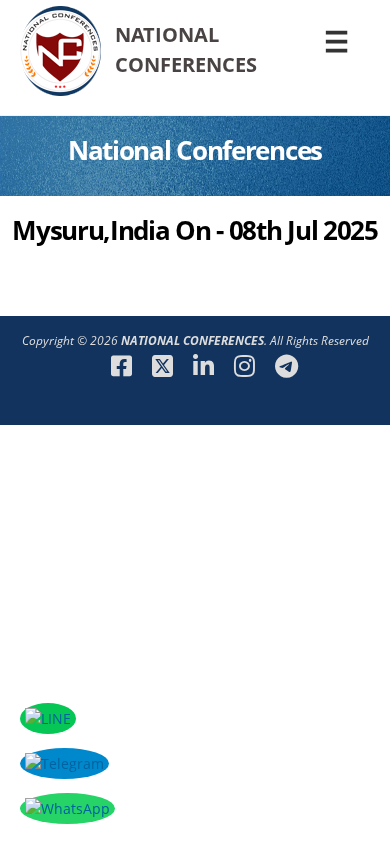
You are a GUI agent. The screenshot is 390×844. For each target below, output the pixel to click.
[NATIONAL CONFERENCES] (60, 94)
